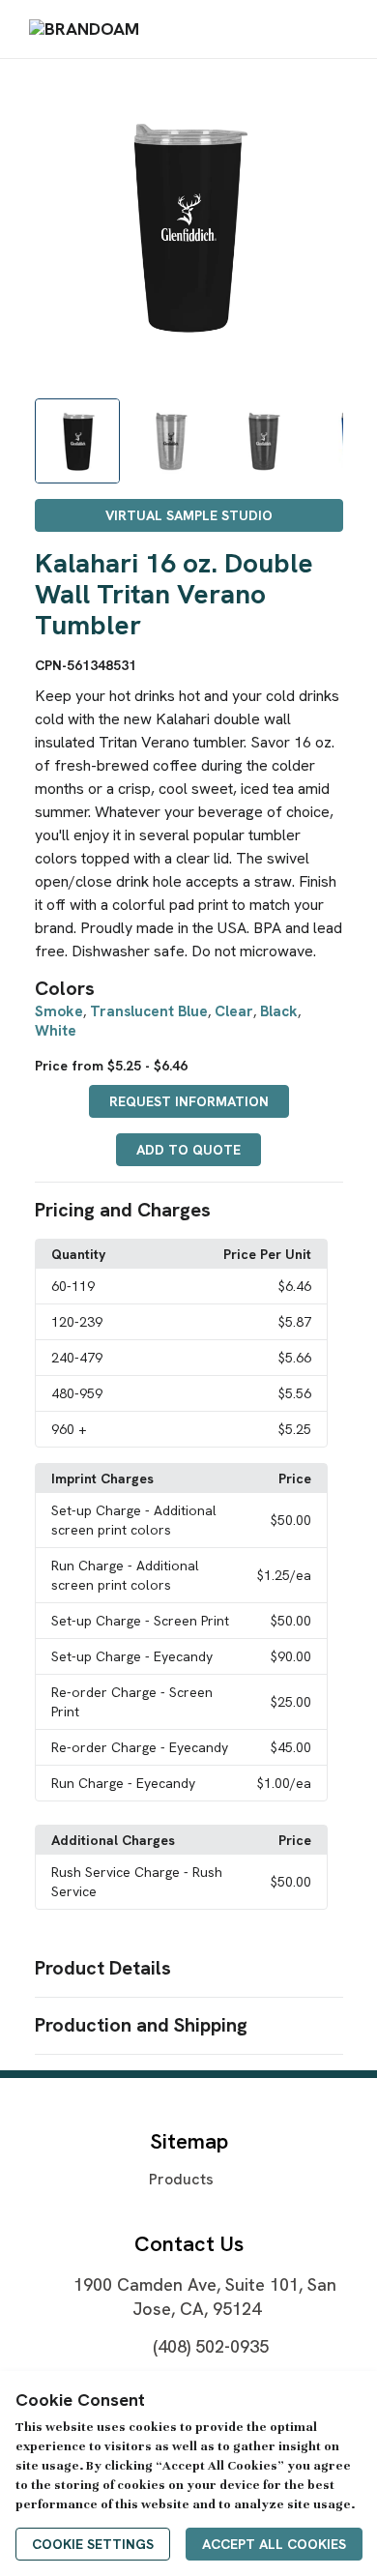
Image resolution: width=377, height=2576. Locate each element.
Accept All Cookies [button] (274, 2544)
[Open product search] (299, 29)
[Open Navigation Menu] (337, 29)
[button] (189, 1211)
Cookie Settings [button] (93, 2544)
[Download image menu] (319, 99)
